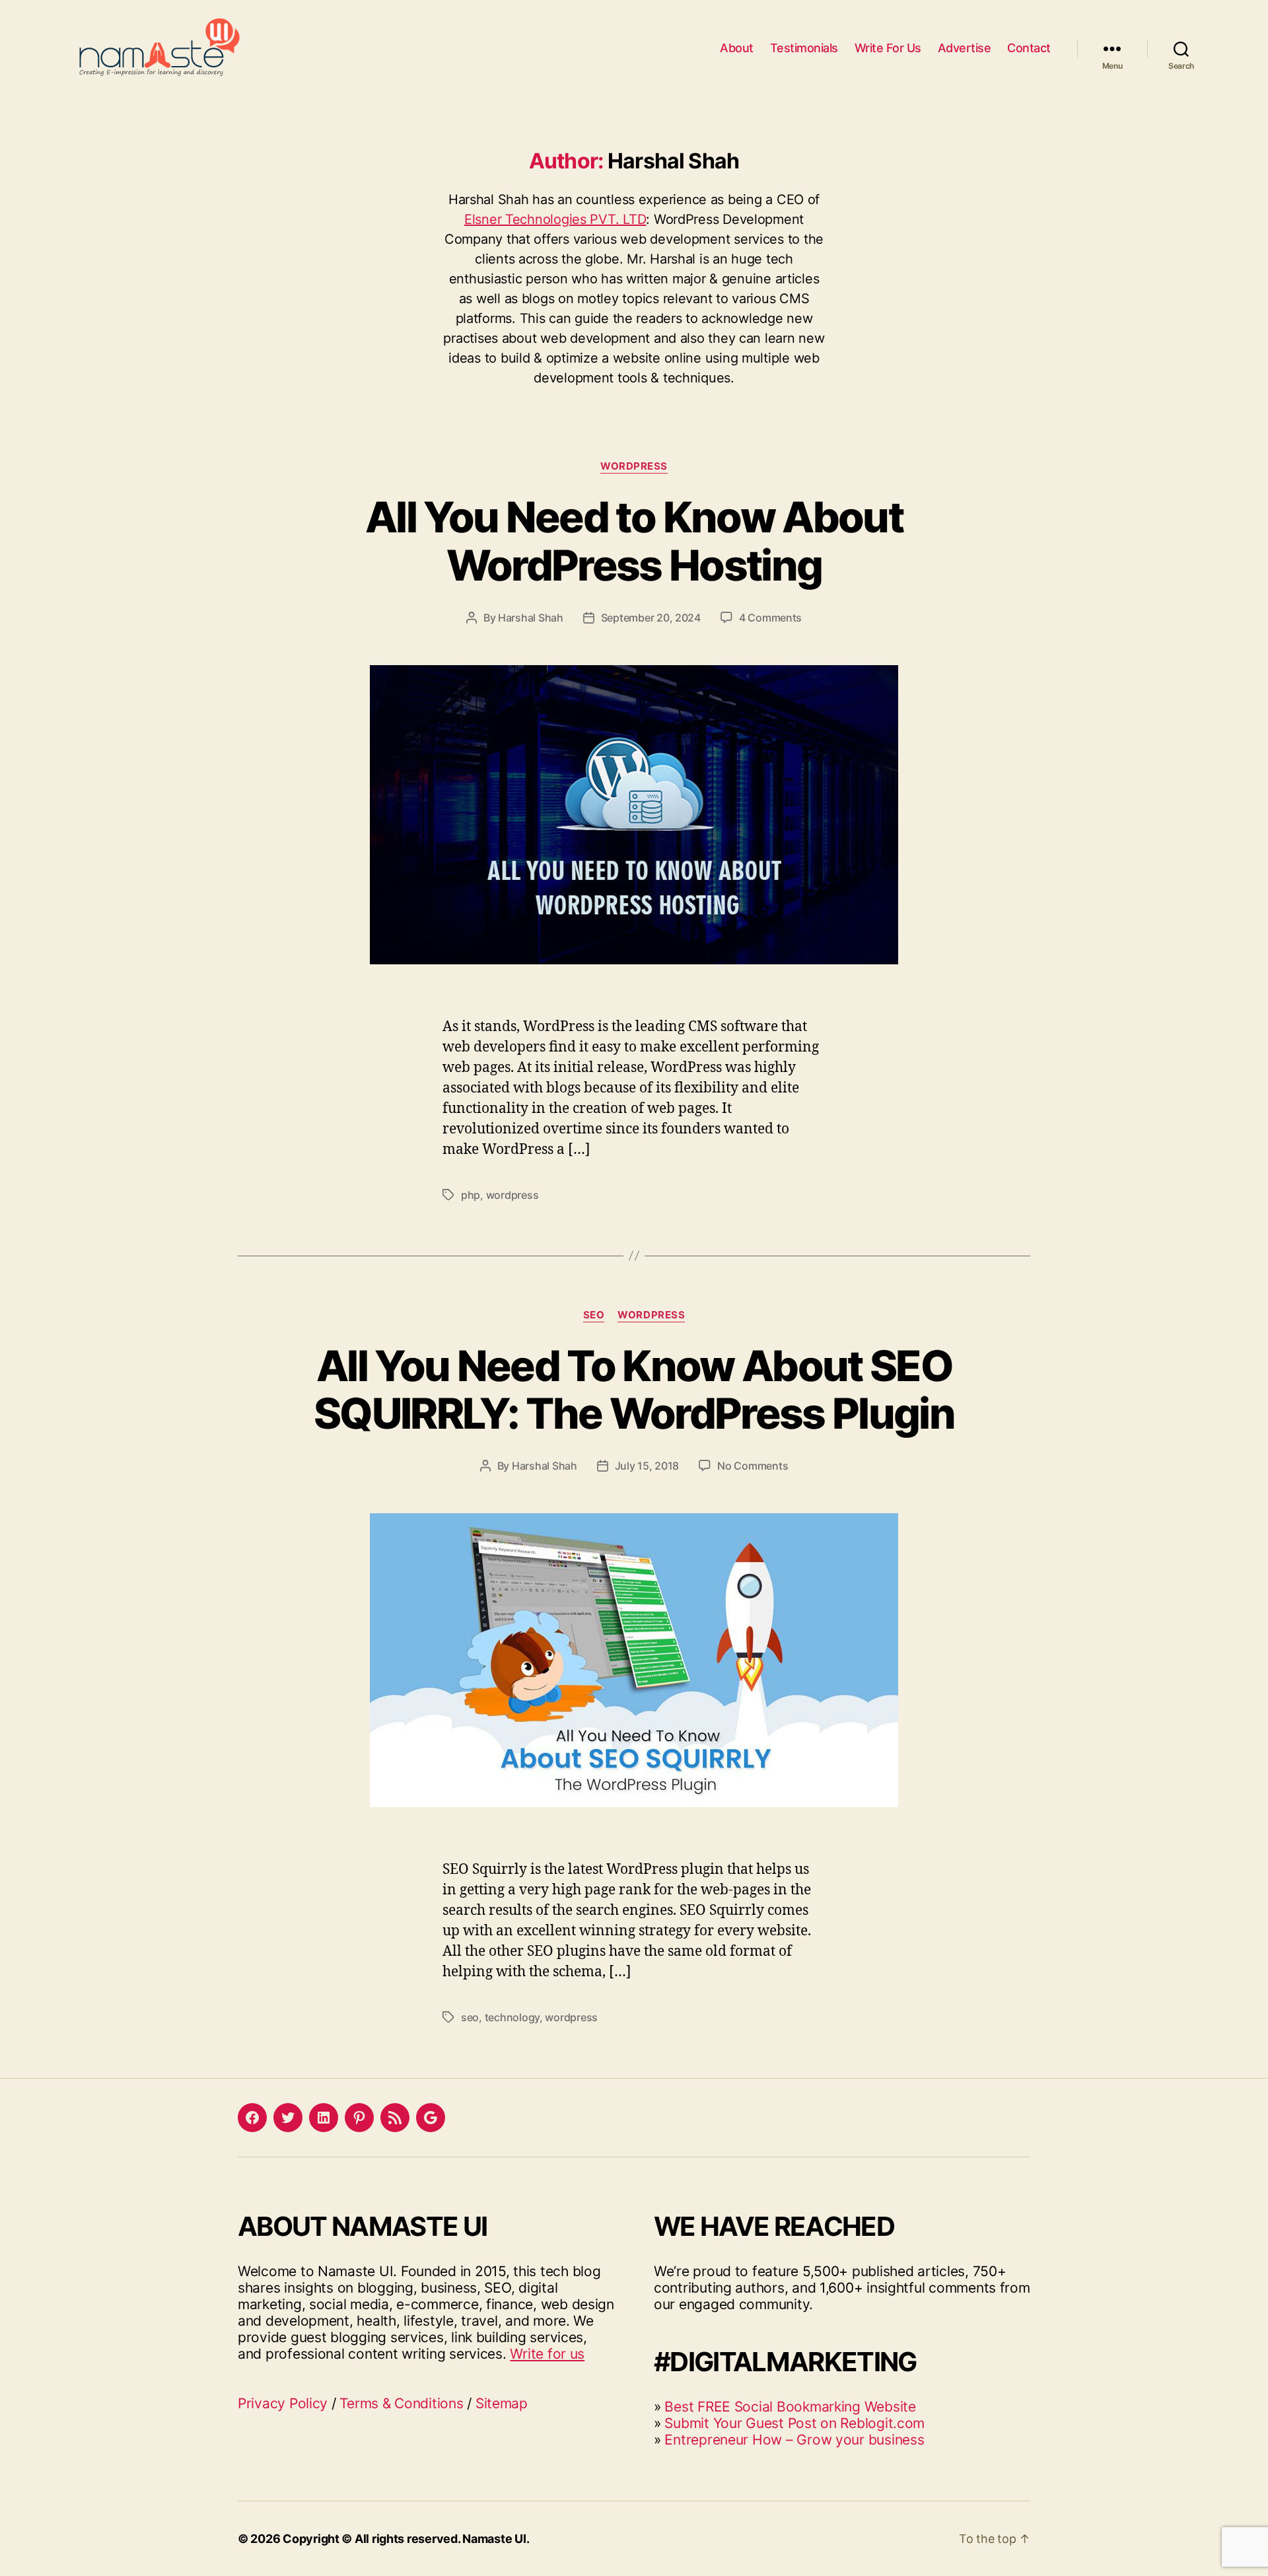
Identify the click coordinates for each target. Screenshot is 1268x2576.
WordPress (634, 466)
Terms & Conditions (401, 2403)
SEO (594, 1315)
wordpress (512, 1195)
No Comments (753, 1466)
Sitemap (502, 2403)
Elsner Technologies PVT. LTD (555, 219)
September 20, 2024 (651, 618)
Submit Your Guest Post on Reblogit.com (794, 2423)
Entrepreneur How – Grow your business (794, 2440)
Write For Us (888, 48)
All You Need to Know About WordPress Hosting (634, 541)
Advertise (965, 48)
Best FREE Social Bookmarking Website (790, 2407)
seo (470, 2017)
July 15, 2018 (647, 1466)
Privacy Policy (283, 2403)
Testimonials (804, 48)
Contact (1029, 48)
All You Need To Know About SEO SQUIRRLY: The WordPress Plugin (634, 1390)
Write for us (547, 2354)
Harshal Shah (531, 618)
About (737, 48)
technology (512, 2017)
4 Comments (770, 618)
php (471, 1195)
